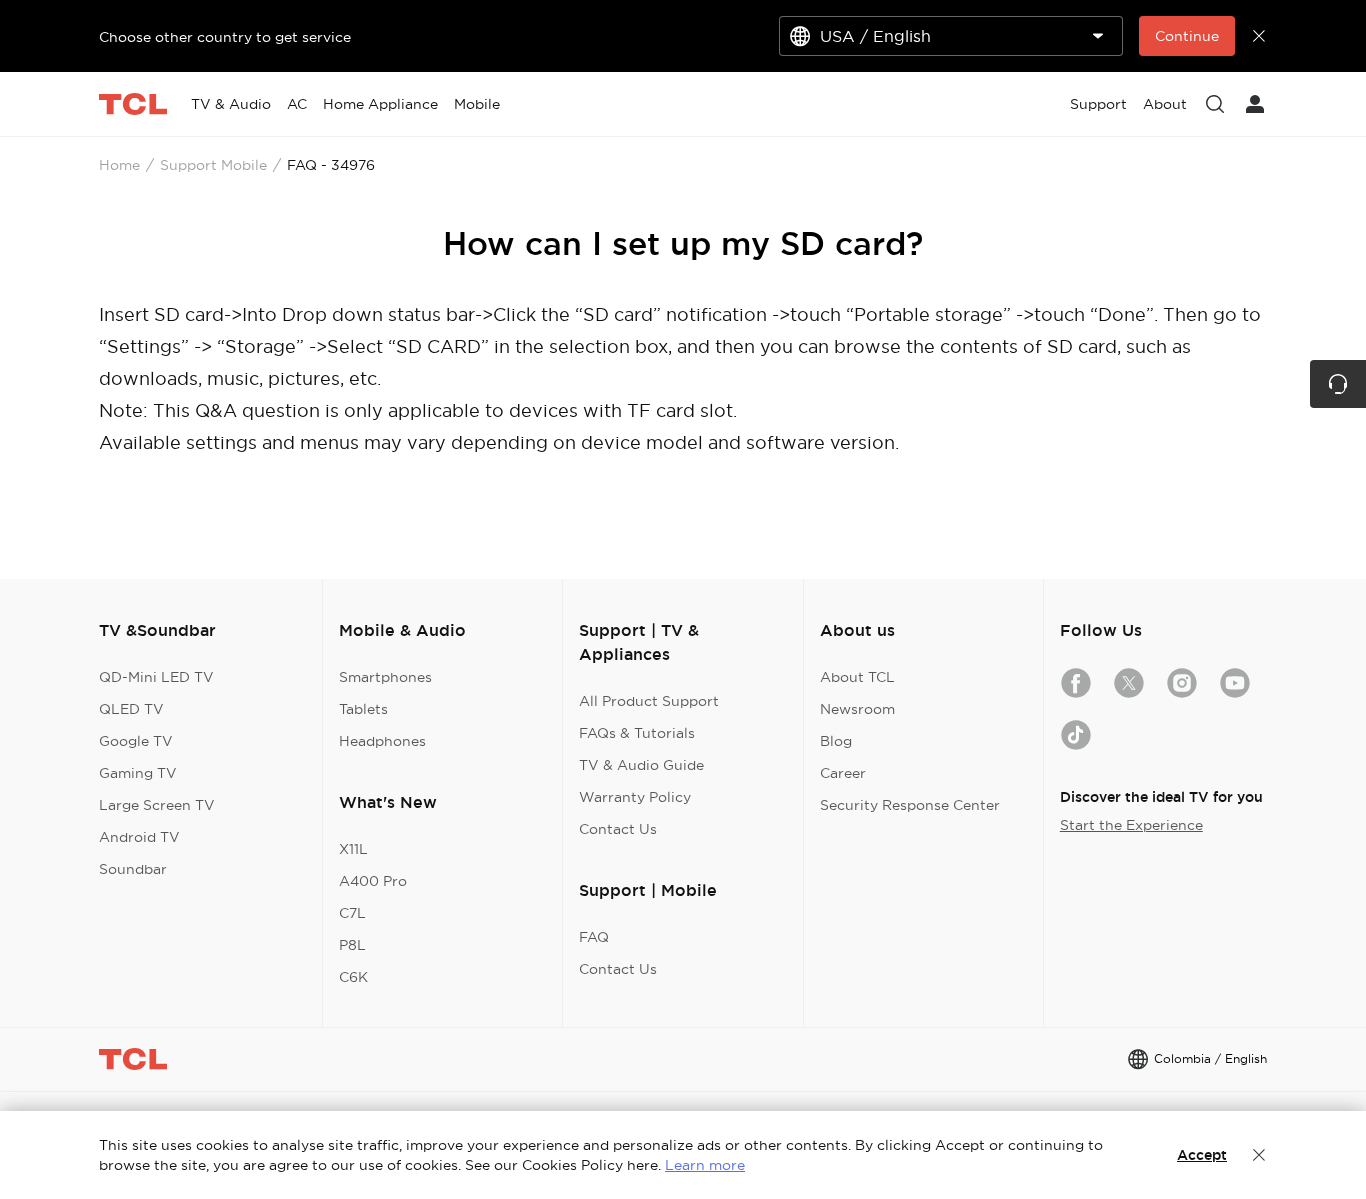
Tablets (363, 709)
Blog (836, 741)
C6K (353, 977)
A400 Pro (373, 881)
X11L (353, 849)
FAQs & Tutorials (637, 733)
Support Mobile (213, 165)
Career (843, 773)
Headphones (382, 741)
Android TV (139, 837)
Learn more (705, 1165)
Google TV (136, 741)
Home (119, 165)
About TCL (857, 677)
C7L (352, 913)
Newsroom (857, 709)
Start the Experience (1131, 825)
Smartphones (385, 677)
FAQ (594, 937)
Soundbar (133, 869)
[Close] (1259, 1155)
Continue (1187, 36)
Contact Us (618, 829)
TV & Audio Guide (641, 765)
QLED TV (131, 709)
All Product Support (649, 701)
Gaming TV (138, 773)
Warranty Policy (635, 797)
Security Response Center (910, 805)
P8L (352, 945)
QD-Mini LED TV (156, 677)
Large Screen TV (157, 805)
